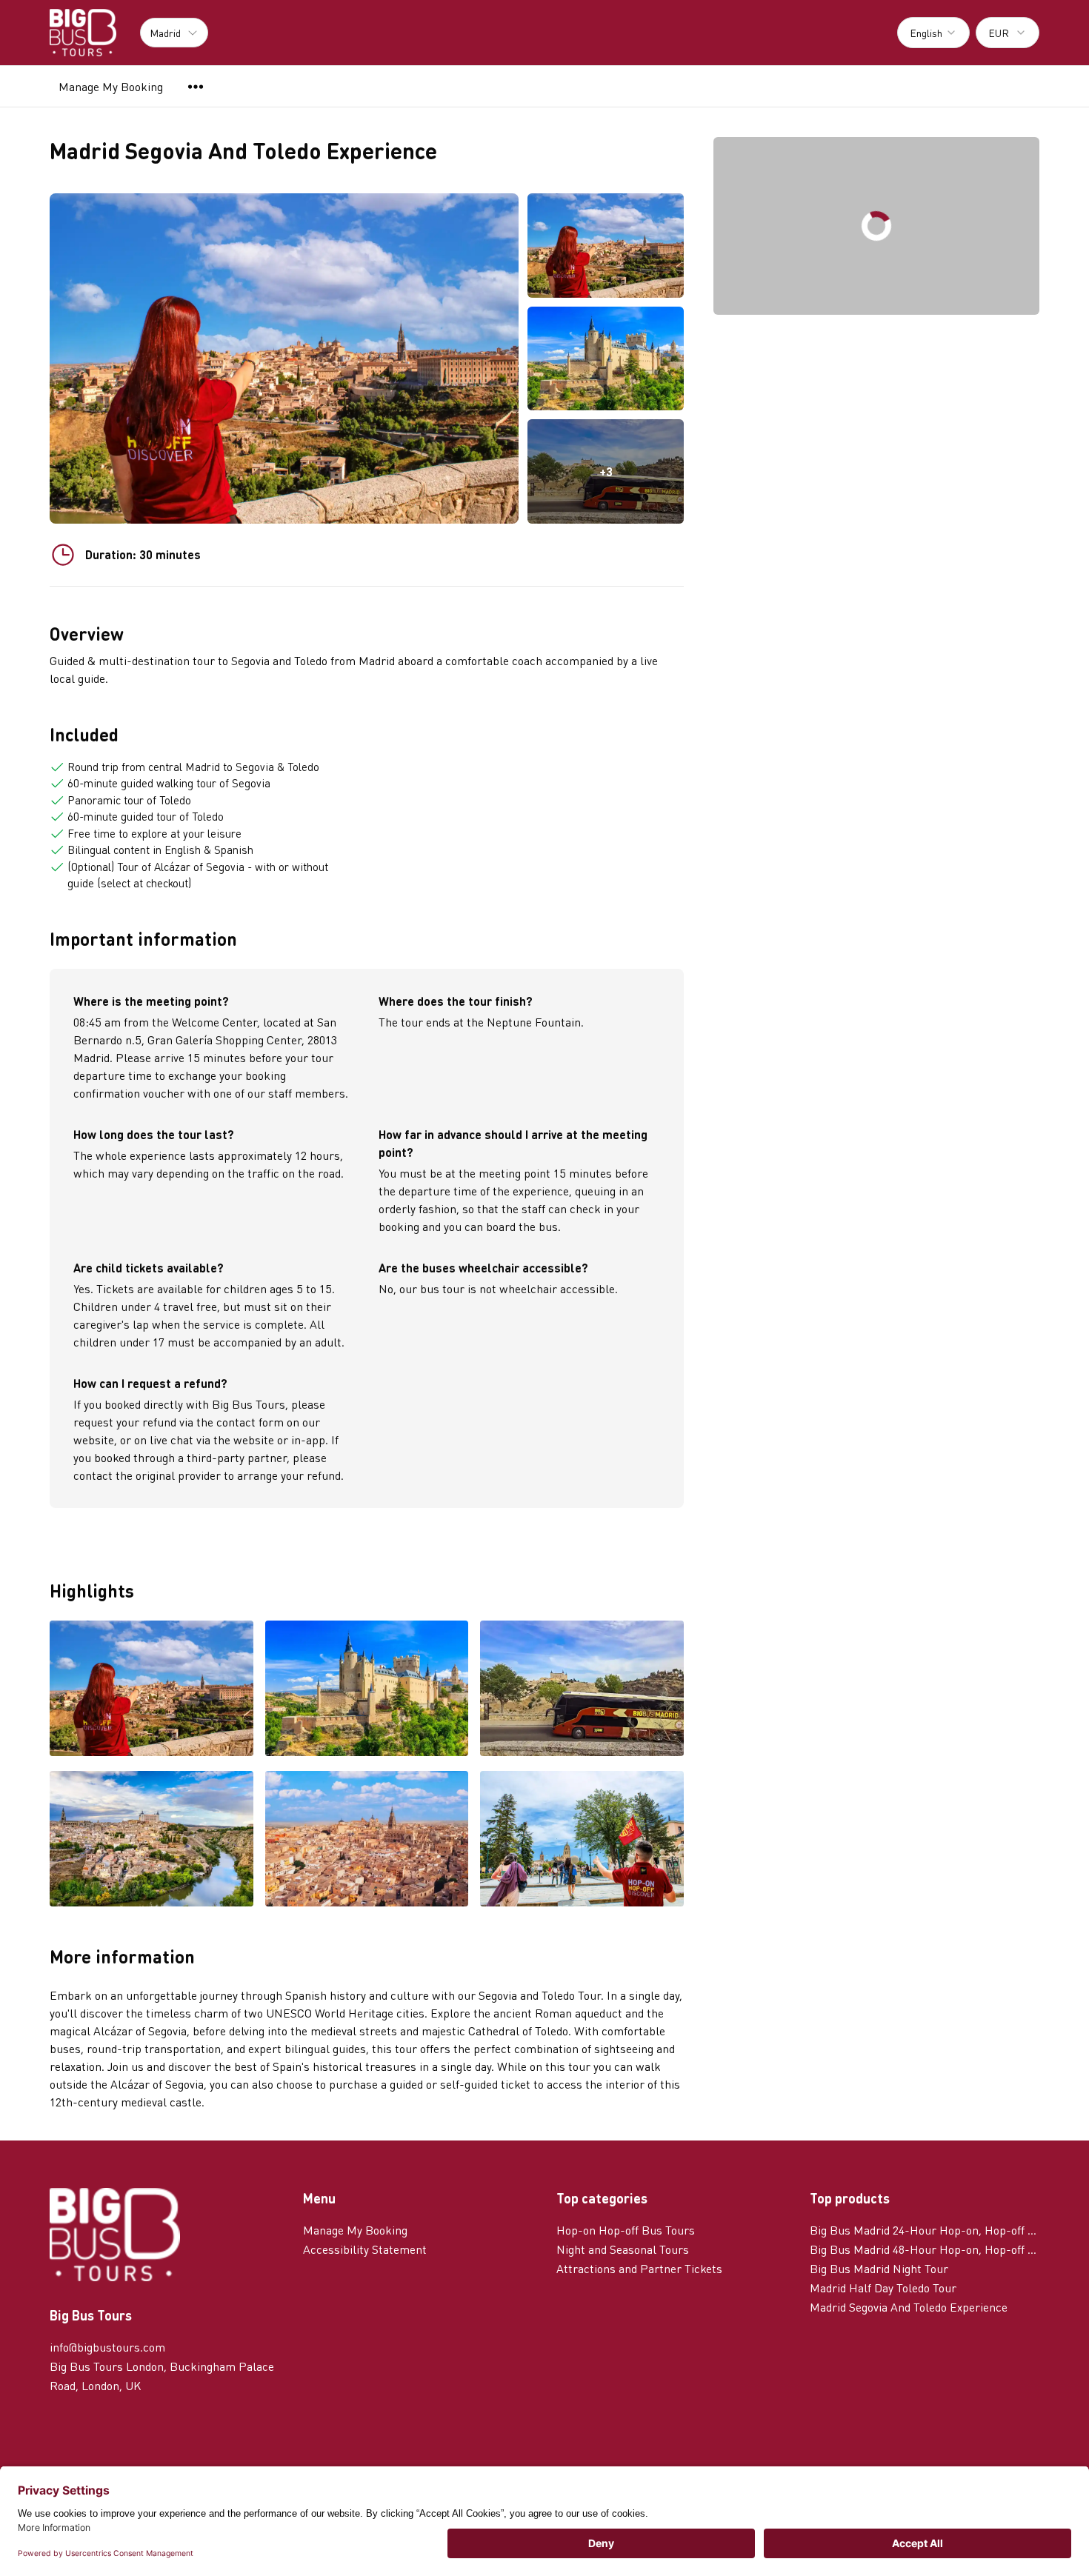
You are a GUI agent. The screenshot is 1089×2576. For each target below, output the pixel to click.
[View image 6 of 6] (582, 1840)
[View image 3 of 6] (582, 1690)
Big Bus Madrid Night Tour (879, 2268)
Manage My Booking (111, 86)
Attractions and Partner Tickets (639, 2268)
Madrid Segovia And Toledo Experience (909, 2307)
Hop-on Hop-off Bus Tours (626, 2230)
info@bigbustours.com (107, 2347)
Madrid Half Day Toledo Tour (883, 2288)
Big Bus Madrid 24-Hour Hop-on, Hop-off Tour (925, 2230)
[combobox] (933, 33)
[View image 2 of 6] (606, 359)
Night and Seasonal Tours (623, 2249)
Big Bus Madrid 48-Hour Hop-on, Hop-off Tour (925, 2249)
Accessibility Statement (365, 2249)
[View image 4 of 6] (151, 1840)
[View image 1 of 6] (606, 246)
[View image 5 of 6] (367, 1840)
